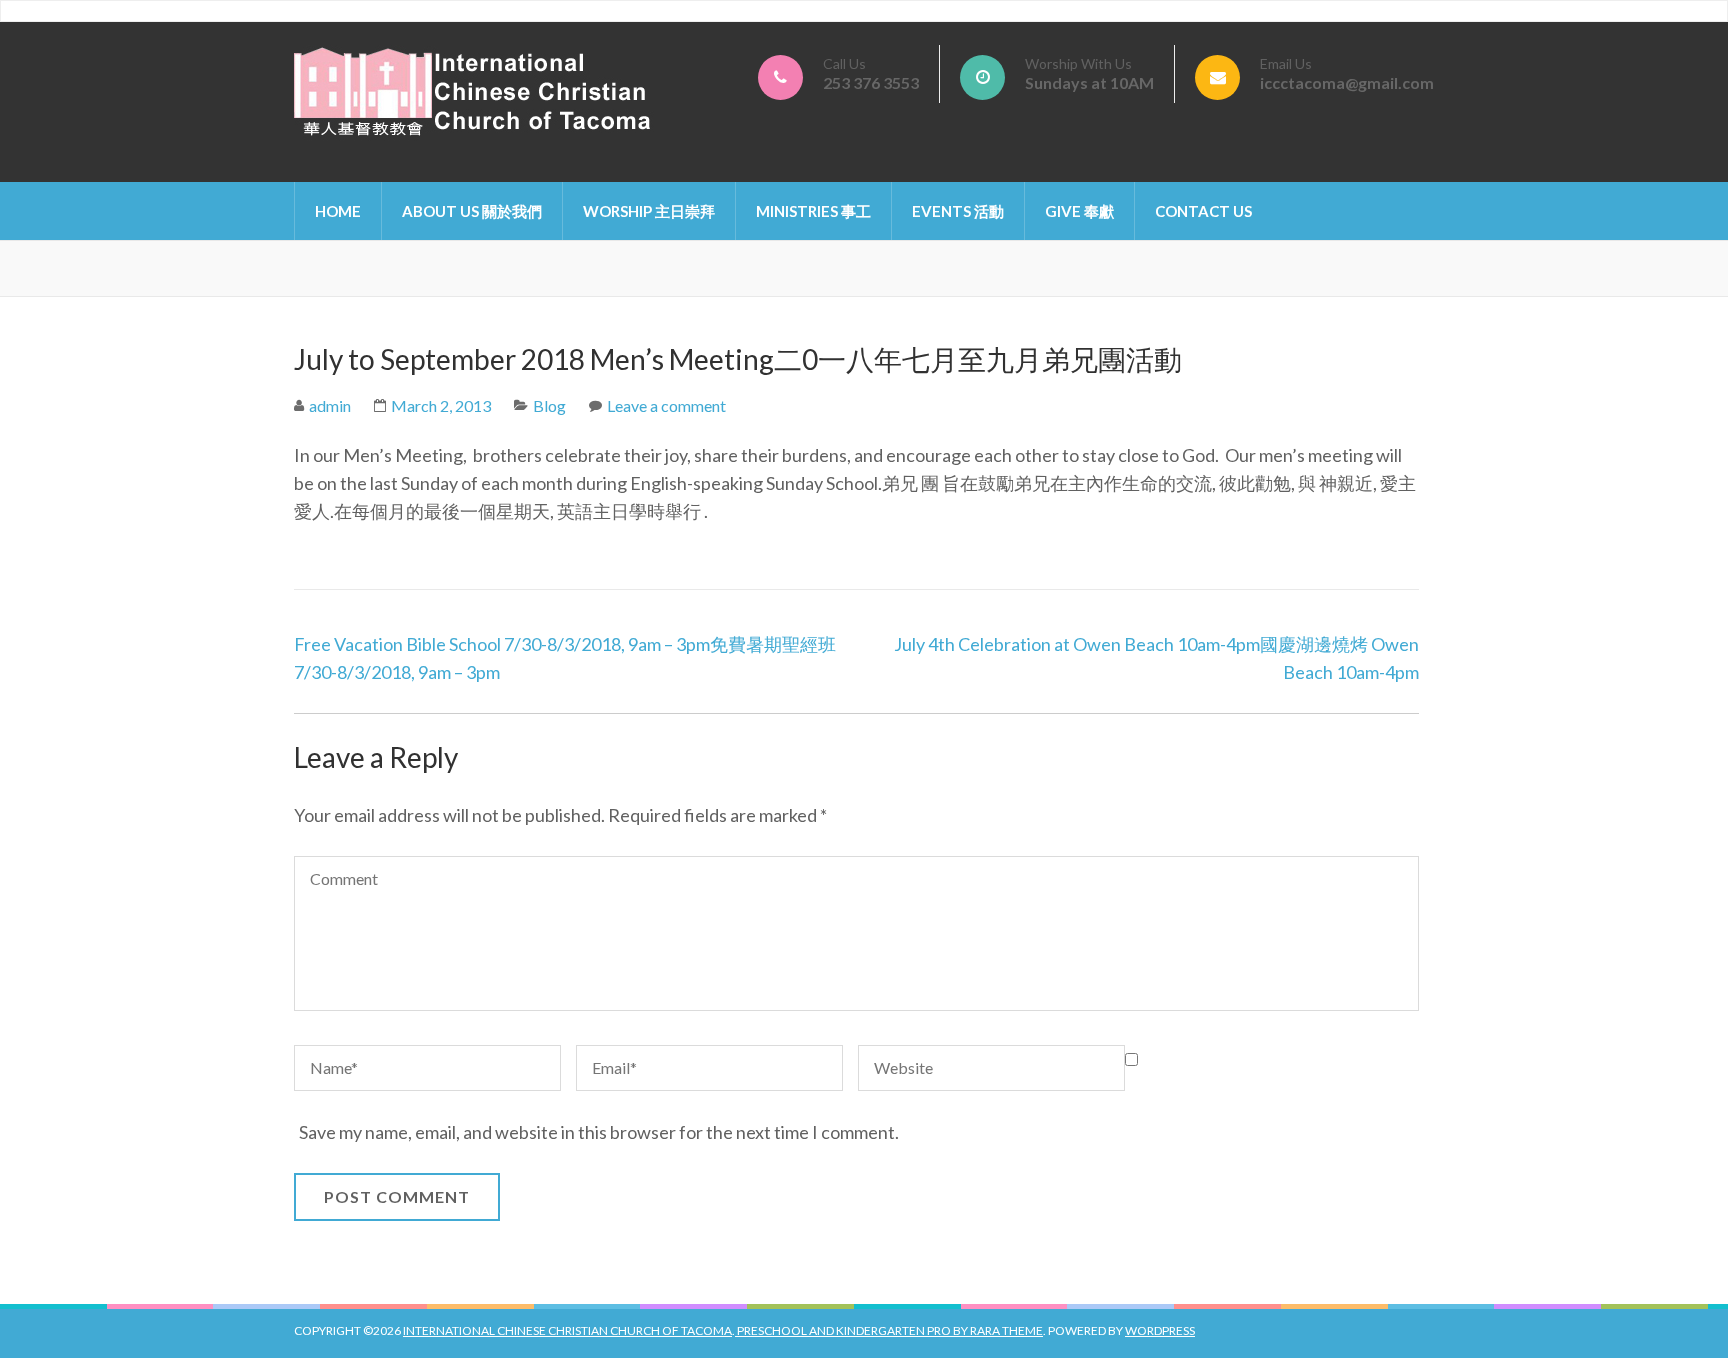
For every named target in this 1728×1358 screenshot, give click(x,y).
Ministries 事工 (813, 211)
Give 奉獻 (1079, 211)
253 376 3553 (871, 82)
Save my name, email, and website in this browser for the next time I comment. (599, 1132)
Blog (549, 405)
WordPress (1160, 1330)
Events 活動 (958, 211)
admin (330, 405)
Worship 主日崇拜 (649, 211)
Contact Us (1203, 211)
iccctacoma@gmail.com (1347, 82)
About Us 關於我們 (472, 211)
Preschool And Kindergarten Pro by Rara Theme (889, 1330)
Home (338, 211)
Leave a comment (666, 405)
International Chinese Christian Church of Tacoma (567, 1330)
